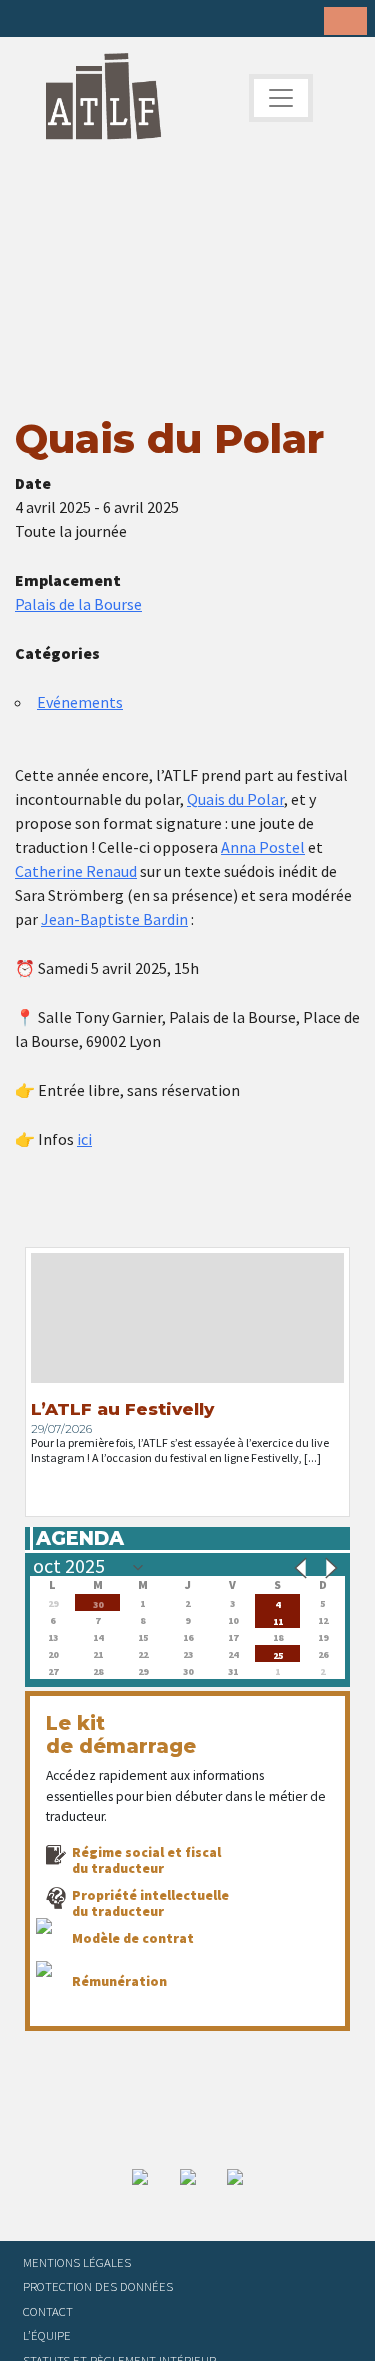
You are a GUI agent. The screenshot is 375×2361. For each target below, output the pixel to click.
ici (84, 1139)
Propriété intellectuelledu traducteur (150, 1903)
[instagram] (123, 20)
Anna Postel (263, 847)
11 (278, 1619)
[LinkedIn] (92, 20)
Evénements (80, 702)
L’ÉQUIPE (47, 2335)
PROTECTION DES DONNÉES (98, 2286)
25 (278, 1653)
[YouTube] (154, 20)
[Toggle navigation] (281, 98)
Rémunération (119, 1981)
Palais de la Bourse (78, 604)
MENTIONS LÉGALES (77, 2262)
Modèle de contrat (133, 1938)
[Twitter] (61, 20)
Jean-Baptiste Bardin (114, 919)
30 (98, 1602)
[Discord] (185, 20)
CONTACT (48, 2311)
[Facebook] (30, 20)
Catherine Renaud (76, 871)
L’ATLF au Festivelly (122, 1409)
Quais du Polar (235, 799)
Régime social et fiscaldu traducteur (146, 1860)
